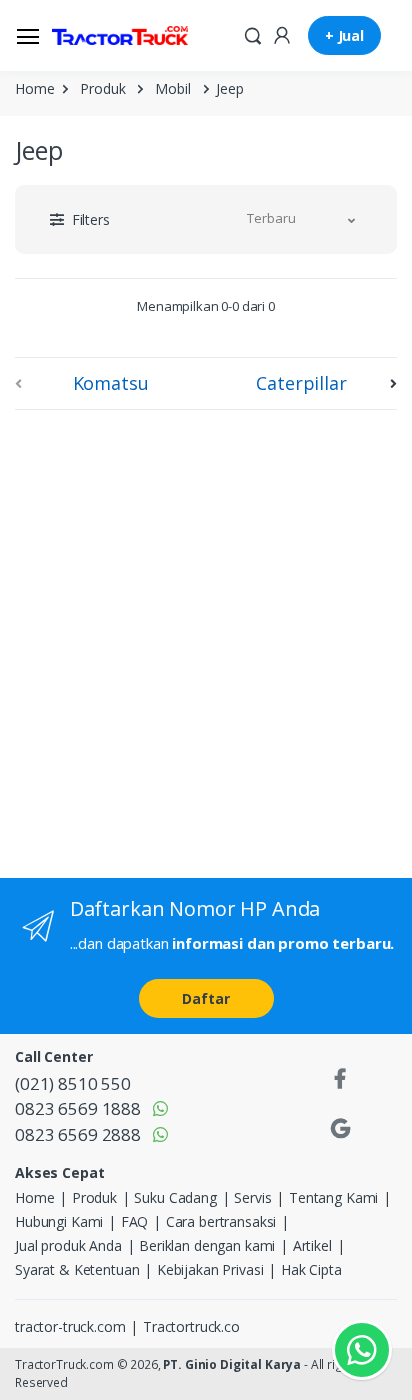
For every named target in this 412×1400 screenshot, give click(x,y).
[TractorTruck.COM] (120, 36)
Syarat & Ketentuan (77, 1269)
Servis (252, 1197)
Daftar (205, 998)
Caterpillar (301, 383)
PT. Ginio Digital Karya (232, 1364)
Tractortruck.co (191, 1326)
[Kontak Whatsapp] (362, 1350)
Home (34, 88)
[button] (253, 34)
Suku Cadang (175, 1197)
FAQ (135, 1221)
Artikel (312, 1245)
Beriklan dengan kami (207, 1245)
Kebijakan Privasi (210, 1269)
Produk (102, 88)
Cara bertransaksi (221, 1221)
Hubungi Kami (59, 1221)
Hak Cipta (311, 1269)
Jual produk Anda (68, 1245)
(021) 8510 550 (73, 1083)
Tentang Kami (333, 1197)
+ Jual (344, 35)
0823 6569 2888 (78, 1134)
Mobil (172, 88)
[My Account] (282, 34)
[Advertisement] (206, 640)
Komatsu (111, 383)
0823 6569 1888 (78, 1108)
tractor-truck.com (70, 1326)
